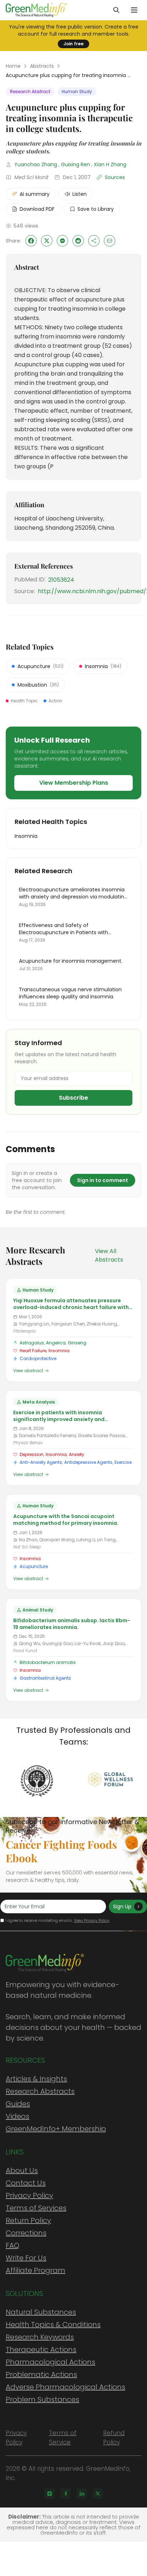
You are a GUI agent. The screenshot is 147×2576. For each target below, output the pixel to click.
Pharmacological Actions (50, 2362)
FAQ (12, 2245)
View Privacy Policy (92, 1920)
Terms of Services (36, 2208)
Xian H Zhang (110, 164)
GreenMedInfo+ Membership (56, 2129)
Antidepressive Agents (88, 1462)
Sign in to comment (103, 1180)
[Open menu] (134, 10)
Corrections (26, 2233)
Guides (18, 2104)
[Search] (116, 10)
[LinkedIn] (82, 2494)
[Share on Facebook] (31, 241)
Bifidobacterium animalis (48, 1662)
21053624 (61, 580)
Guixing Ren (75, 164)
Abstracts (42, 66)
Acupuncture (34, 1566)
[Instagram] (50, 2494)
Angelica (56, 1343)
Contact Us (26, 2183)
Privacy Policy (29, 2195)
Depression (32, 1454)
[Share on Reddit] (78, 241)
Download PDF (37, 209)
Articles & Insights (36, 2079)
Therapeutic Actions (41, 2350)
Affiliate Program (36, 2270)
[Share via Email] (110, 241)
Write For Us (26, 2258)
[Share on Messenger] (62, 241)
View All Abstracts (109, 1255)
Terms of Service (63, 2438)
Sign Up (122, 1906)
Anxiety (77, 1454)
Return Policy (28, 2220)
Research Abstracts (40, 2091)
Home (13, 66)
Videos (17, 2116)
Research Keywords (40, 2337)
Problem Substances (42, 2399)
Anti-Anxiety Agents (41, 1462)
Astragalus (32, 1343)
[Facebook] (66, 2494)
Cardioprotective (38, 1358)
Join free (73, 44)
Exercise (123, 1462)
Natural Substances (41, 2312)
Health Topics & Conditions (53, 2325)
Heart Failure (33, 1351)
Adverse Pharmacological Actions (65, 2387)
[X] (98, 2494)
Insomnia (59, 1351)
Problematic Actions (41, 2374)
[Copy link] (94, 241)
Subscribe (73, 1098)
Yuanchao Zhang (36, 164)
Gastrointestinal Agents (45, 1678)
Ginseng (77, 1343)
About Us (22, 2170)
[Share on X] (47, 241)
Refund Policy (114, 2438)
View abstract (28, 1371)
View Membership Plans (74, 783)
